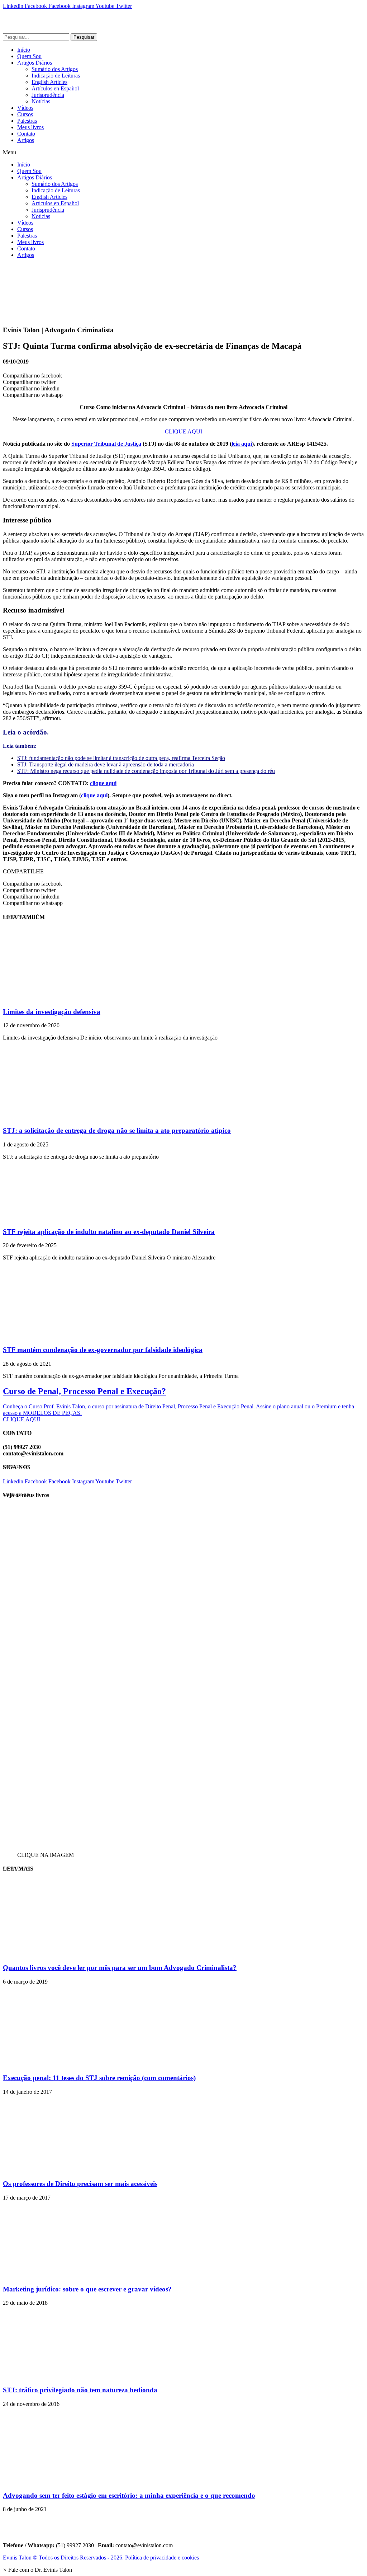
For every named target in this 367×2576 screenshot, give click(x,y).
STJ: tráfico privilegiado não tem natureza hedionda (80, 2390)
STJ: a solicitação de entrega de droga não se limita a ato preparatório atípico (117, 1130)
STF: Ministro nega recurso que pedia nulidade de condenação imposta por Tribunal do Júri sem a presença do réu (146, 771)
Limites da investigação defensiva (52, 1012)
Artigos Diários (35, 63)
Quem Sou (29, 56)
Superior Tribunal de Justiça (106, 444)
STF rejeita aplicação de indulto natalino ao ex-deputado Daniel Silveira (109, 1232)
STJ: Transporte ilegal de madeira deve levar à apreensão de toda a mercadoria (106, 764)
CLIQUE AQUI (183, 431)
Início (24, 50)
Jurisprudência (48, 95)
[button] (183, 153)
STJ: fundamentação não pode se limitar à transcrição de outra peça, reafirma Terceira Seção (121, 758)
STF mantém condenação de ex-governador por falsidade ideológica (103, 1350)
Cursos (25, 114)
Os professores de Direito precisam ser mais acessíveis (80, 2184)
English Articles (49, 82)
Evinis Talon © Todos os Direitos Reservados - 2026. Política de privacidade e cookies (101, 2558)
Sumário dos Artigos (55, 69)
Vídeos (25, 108)
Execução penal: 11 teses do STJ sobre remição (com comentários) (99, 2078)
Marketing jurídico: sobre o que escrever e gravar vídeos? (87, 2289)
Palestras (27, 121)
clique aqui (103, 783)
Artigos (26, 140)
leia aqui (242, 444)
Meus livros (30, 127)
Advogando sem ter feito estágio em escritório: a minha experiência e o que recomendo (129, 2495)
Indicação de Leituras (56, 76)
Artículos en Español (55, 88)
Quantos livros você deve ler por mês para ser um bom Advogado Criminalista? (120, 1968)
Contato (26, 134)
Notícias (41, 101)
